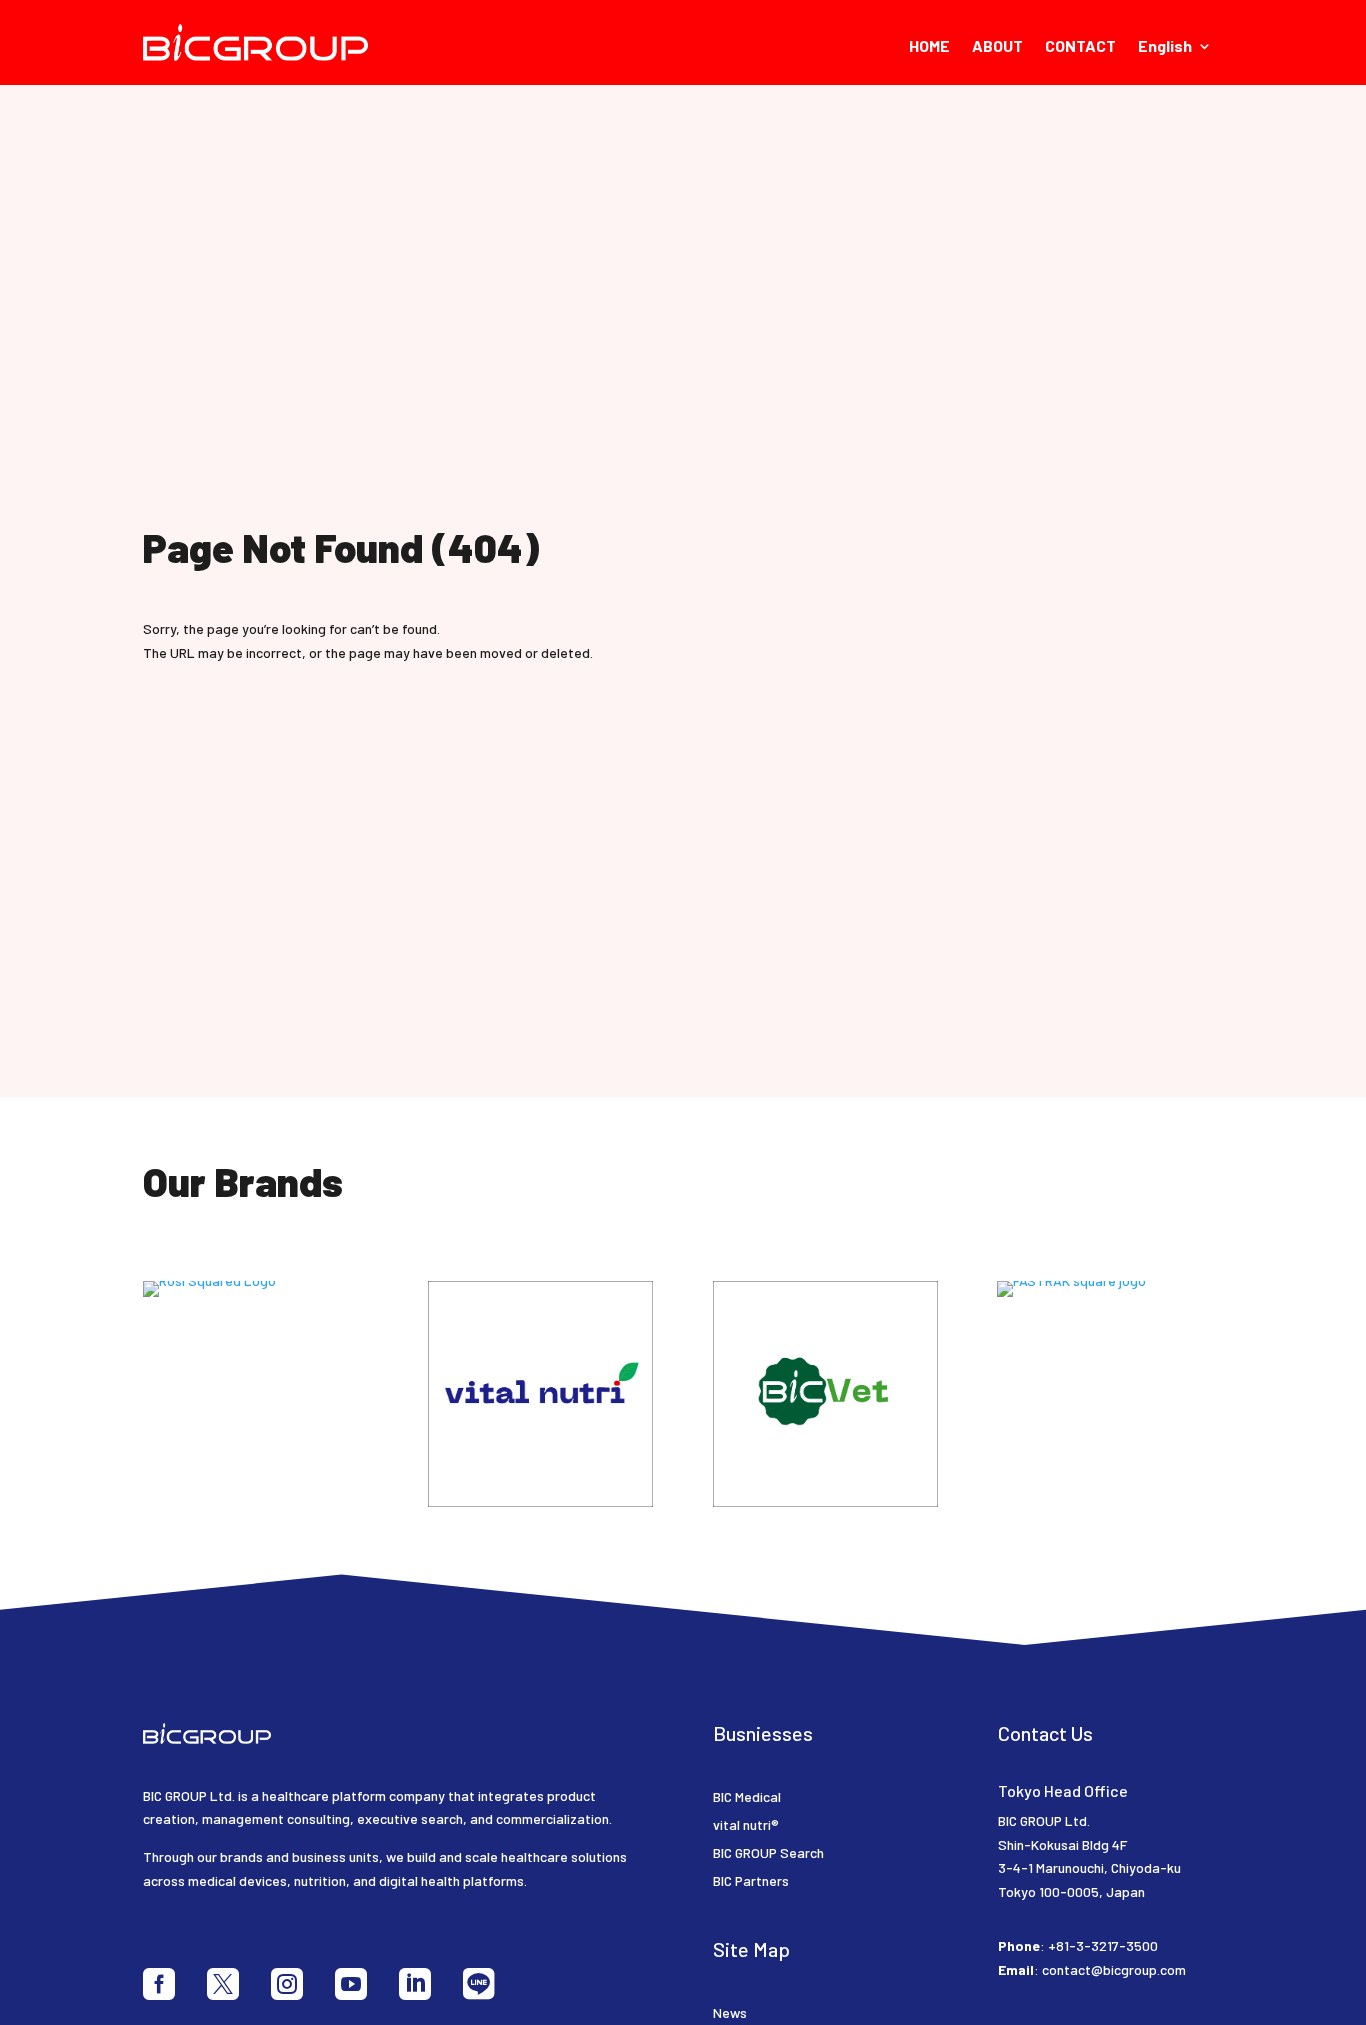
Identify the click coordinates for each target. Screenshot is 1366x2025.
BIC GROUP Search (768, 1852)
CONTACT (1080, 47)
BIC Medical (747, 1796)
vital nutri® (746, 1824)
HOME (929, 47)
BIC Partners (751, 1880)
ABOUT (997, 47)
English (1165, 47)
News (730, 2012)
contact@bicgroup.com (1114, 1969)
